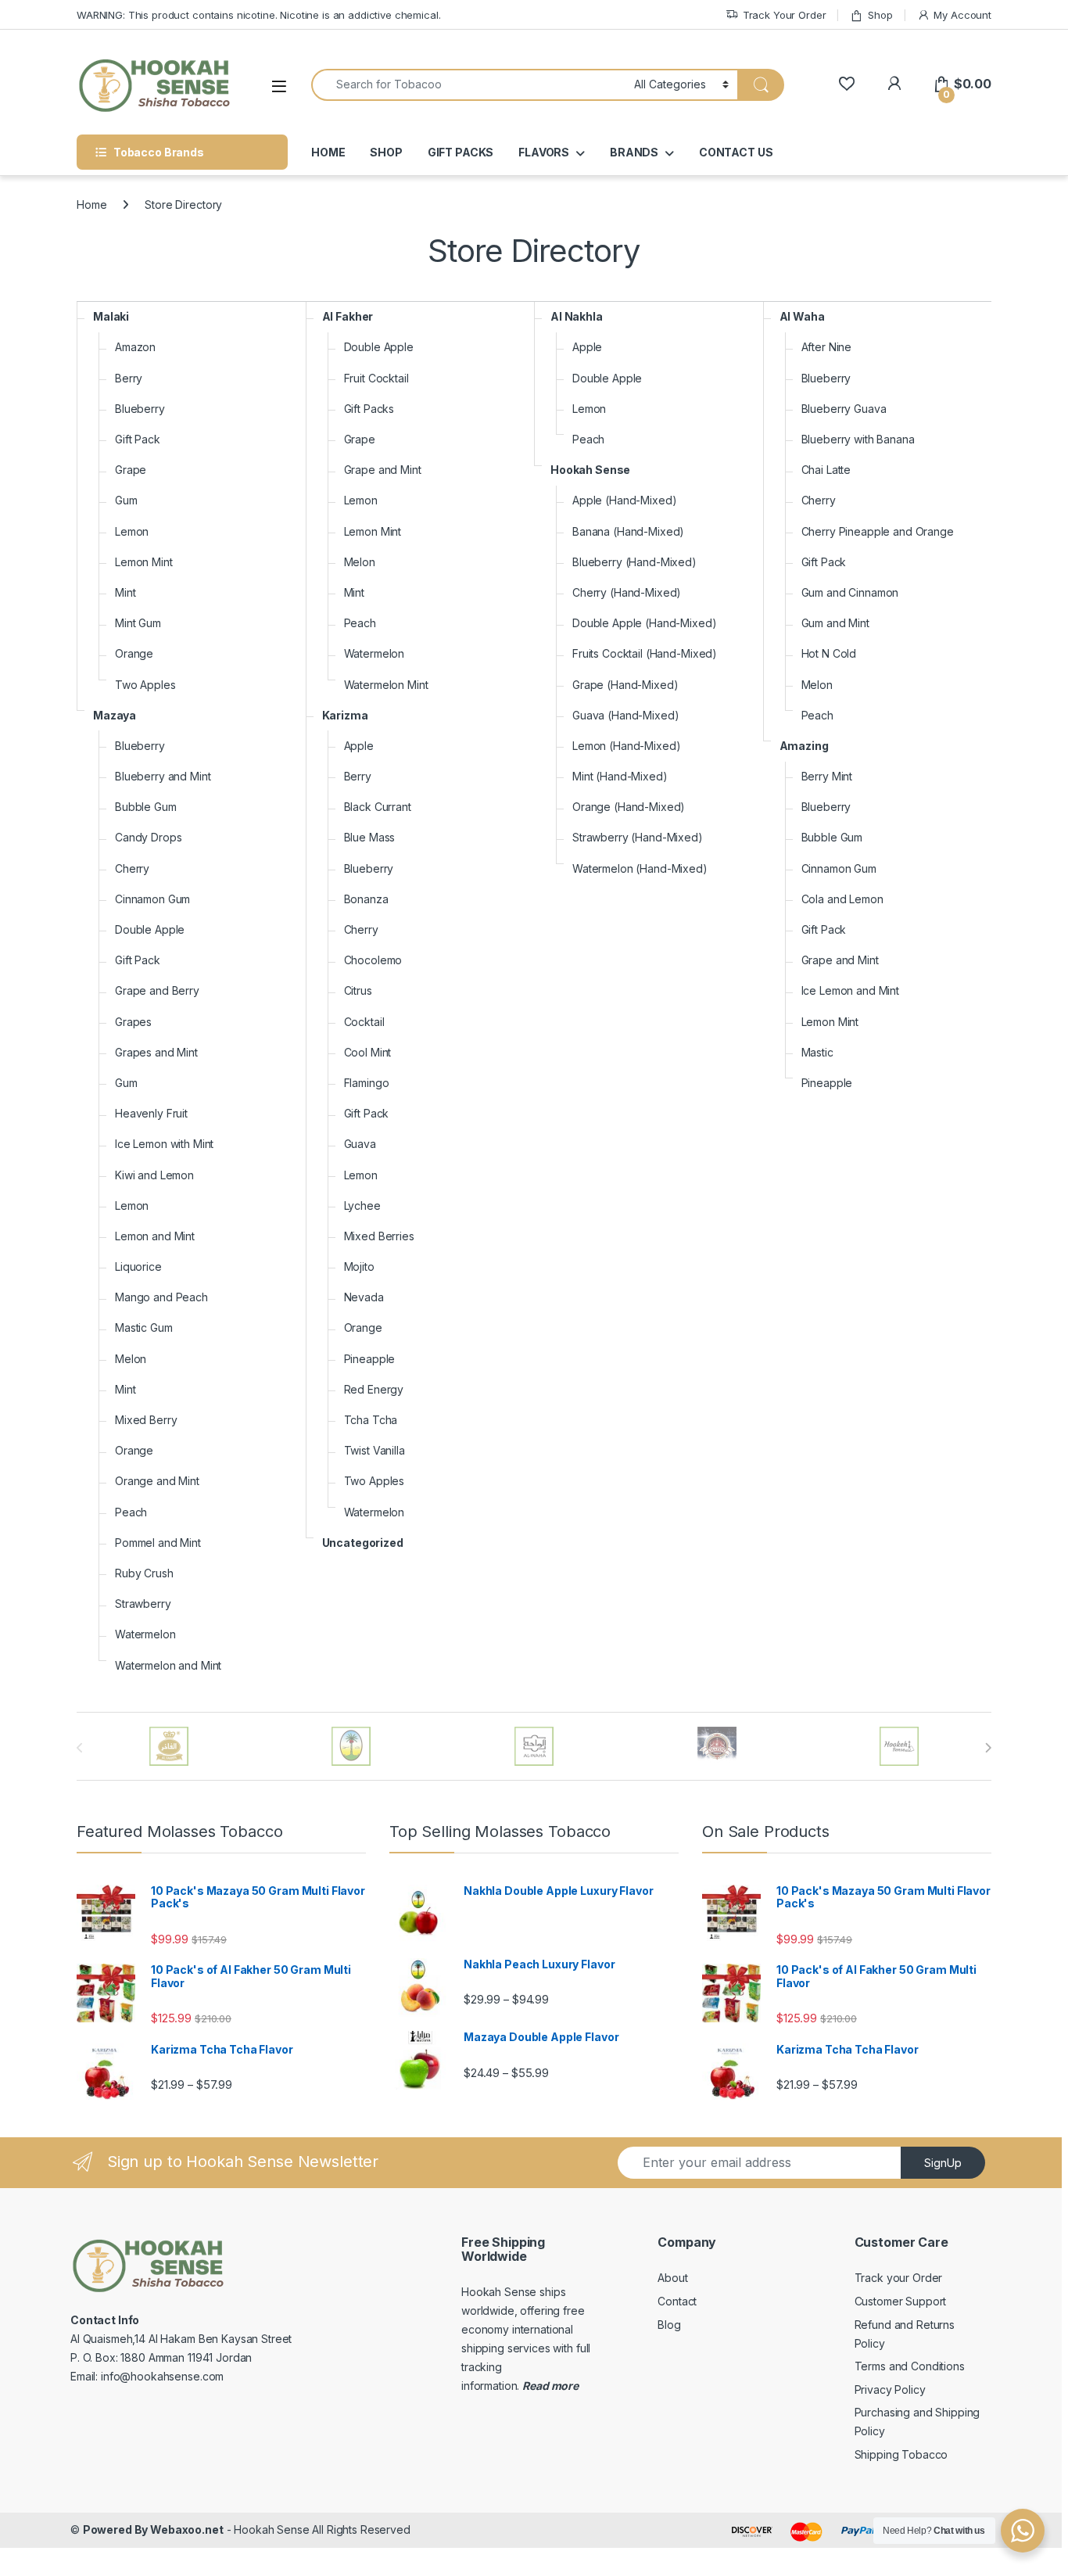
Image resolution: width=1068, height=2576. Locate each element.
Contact (677, 2301)
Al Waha (802, 316)
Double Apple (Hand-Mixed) (645, 623)
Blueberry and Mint (163, 776)
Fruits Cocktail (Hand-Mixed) (645, 653)
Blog (669, 2325)
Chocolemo (373, 960)
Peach (131, 1512)
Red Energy (374, 1389)
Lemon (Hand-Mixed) (626, 746)
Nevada (364, 1297)
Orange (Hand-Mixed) (629, 807)
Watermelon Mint (386, 685)
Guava (360, 1144)
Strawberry (143, 1604)
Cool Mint (368, 1052)
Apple (359, 746)
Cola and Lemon (842, 899)
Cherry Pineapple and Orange (878, 531)
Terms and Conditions (910, 2366)
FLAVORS (544, 152)
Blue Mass (370, 837)
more (564, 2386)
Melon (131, 1359)
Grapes (133, 1022)
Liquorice (138, 1266)
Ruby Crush (144, 1573)
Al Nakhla (577, 316)
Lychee (362, 1205)
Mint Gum (138, 623)
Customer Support (901, 2301)
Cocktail (364, 1022)
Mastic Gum (144, 1327)
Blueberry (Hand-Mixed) (634, 562)
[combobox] (468, 85)
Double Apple (150, 929)
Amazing (804, 746)
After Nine (827, 347)
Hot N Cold (829, 653)
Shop (880, 15)
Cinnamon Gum (152, 899)
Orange (134, 653)
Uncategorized (363, 1543)
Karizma (345, 715)
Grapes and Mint (156, 1052)
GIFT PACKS (461, 152)
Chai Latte (826, 470)
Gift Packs (369, 409)
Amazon (135, 347)
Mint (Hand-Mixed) (620, 776)
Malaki (111, 316)
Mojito (359, 1266)
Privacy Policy (890, 2389)
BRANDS (634, 152)
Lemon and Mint (155, 1236)
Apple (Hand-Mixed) (624, 500)
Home (91, 205)
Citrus (358, 990)
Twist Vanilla (375, 1450)
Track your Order (899, 2278)
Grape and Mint (383, 470)
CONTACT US (736, 152)
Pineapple (370, 1359)
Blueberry (140, 409)
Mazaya (115, 715)
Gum (126, 500)
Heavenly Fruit (151, 1113)
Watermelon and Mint (168, 1665)
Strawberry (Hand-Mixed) (638, 837)
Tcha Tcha (371, 1420)
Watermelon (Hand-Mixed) (640, 868)
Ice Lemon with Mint (164, 1144)
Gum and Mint (835, 623)
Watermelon (145, 1634)
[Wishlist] (846, 84)
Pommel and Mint (158, 1543)
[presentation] (988, 1748)
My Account (962, 15)
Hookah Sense (590, 470)
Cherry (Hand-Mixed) (627, 592)
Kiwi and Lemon (154, 1175)
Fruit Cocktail (376, 378)
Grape (131, 470)
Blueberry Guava (844, 409)
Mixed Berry (146, 1420)
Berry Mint (827, 776)
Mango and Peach (161, 1297)
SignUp (943, 2163)
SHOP (386, 152)
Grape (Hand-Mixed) (625, 685)
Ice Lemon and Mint (850, 990)
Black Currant (378, 807)
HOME (328, 152)
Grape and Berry (157, 990)
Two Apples (145, 685)
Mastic (817, 1052)
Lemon (132, 531)
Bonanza (366, 899)
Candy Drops (148, 837)
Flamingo (367, 1083)
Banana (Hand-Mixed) (628, 531)
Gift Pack (138, 439)
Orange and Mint (157, 1481)
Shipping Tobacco (901, 2454)
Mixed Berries (379, 1236)
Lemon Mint (144, 562)
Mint (125, 592)
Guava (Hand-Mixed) (625, 715)
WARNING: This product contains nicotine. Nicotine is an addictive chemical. (259, 15)
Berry (129, 378)
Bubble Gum (146, 807)
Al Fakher (348, 316)
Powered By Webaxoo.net (153, 2529)
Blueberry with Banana (858, 439)
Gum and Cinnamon (850, 592)
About (672, 2278)
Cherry (132, 868)
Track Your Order (785, 15)
